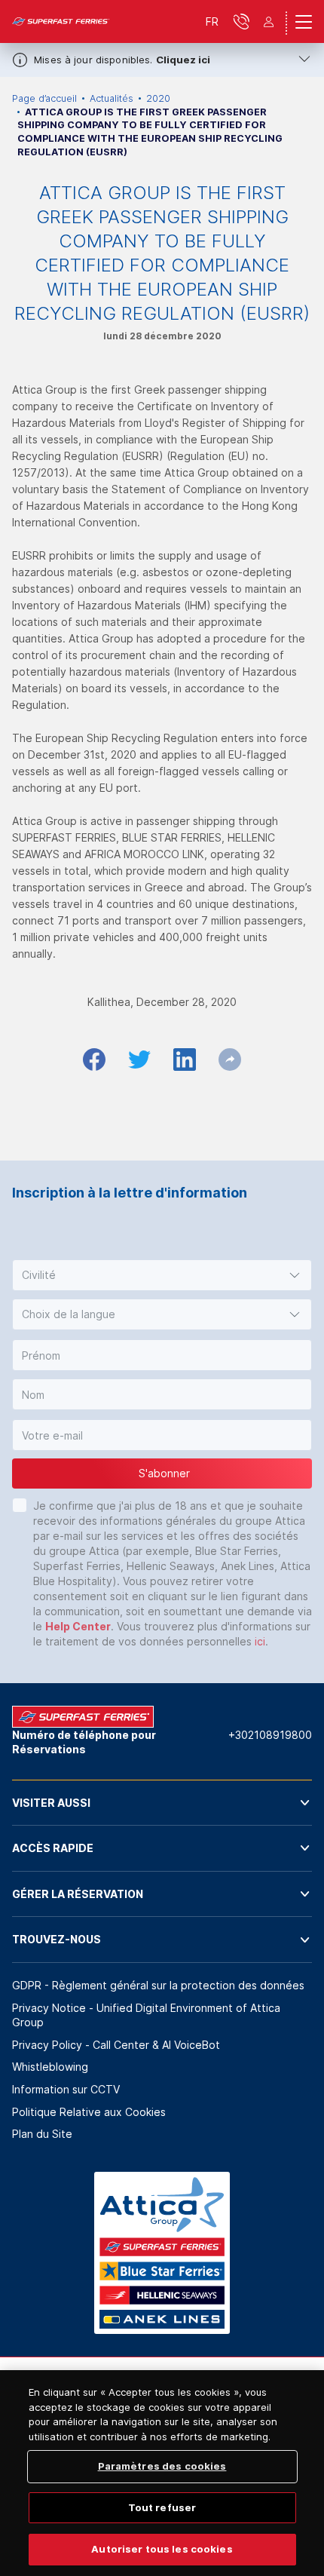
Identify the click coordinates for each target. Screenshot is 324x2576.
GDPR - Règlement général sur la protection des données (158, 1985)
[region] (162, 2473)
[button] (162, 1275)
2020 (158, 98)
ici (260, 1641)
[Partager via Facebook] (94, 1060)
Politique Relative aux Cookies (89, 2112)
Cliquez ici (183, 60)
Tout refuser (162, 2507)
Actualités (112, 98)
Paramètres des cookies (162, 2466)
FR (212, 21)
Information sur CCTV (66, 2089)
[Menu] (304, 22)
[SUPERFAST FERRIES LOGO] (61, 22)
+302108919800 (270, 1735)
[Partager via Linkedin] (185, 1060)
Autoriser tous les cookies (162, 2549)
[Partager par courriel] (230, 1060)
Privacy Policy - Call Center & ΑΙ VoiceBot (116, 2045)
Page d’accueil (44, 98)
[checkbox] (20, 1505)
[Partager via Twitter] (139, 1060)
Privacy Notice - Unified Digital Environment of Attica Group (146, 2015)
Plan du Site (42, 2134)
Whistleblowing (50, 2067)
